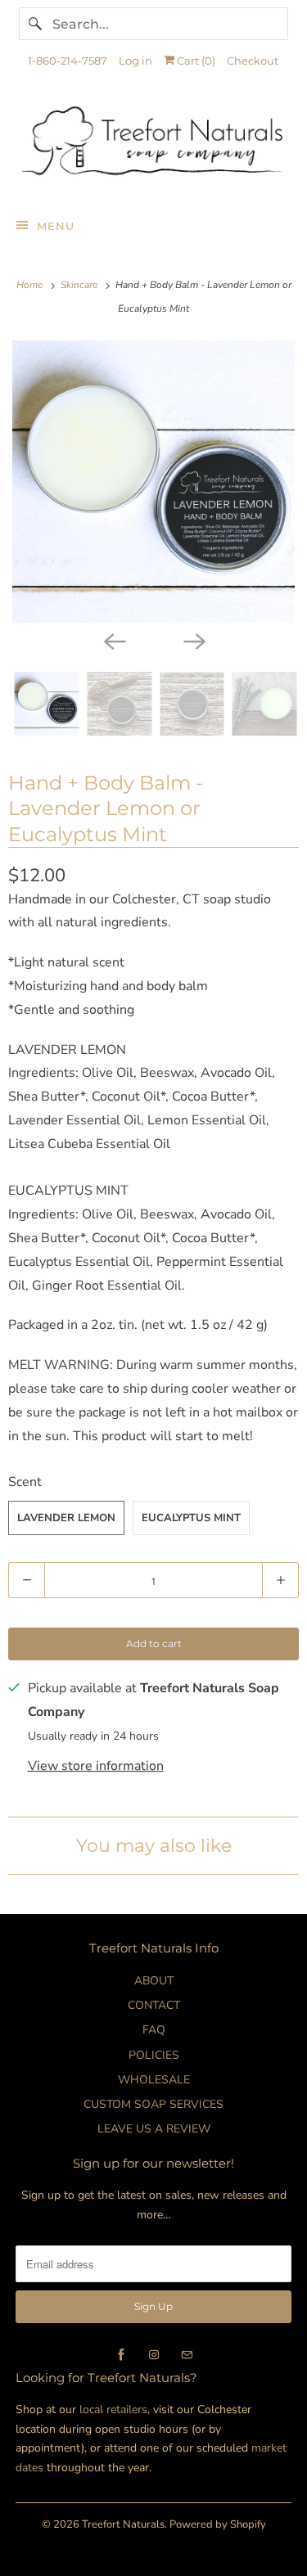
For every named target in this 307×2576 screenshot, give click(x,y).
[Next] (194, 641)
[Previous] (114, 641)
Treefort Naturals (123, 2524)
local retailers (113, 2409)
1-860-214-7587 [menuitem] (68, 61)
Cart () (195, 61)
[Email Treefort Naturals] (187, 2355)
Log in (135, 61)
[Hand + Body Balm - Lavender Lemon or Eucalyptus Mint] (153, 482)
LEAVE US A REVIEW (154, 2129)
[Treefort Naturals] (153, 145)
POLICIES (154, 2055)
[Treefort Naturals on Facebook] (121, 2355)
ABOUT (154, 1981)
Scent (25, 1482)
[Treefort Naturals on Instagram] (154, 2355)
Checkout (253, 61)
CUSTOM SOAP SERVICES (153, 2104)
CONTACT (154, 2005)
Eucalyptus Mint (191, 1518)
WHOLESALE (154, 2080)
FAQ (154, 2030)
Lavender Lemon (66, 1518)
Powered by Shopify (218, 2524)
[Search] (35, 24)
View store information (96, 1766)
